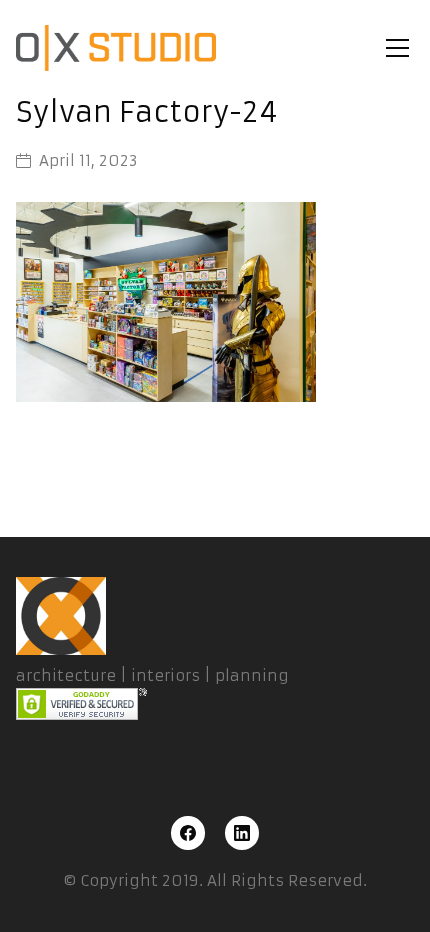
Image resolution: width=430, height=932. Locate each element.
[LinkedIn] (242, 833)
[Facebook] (188, 833)
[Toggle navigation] (397, 48)
